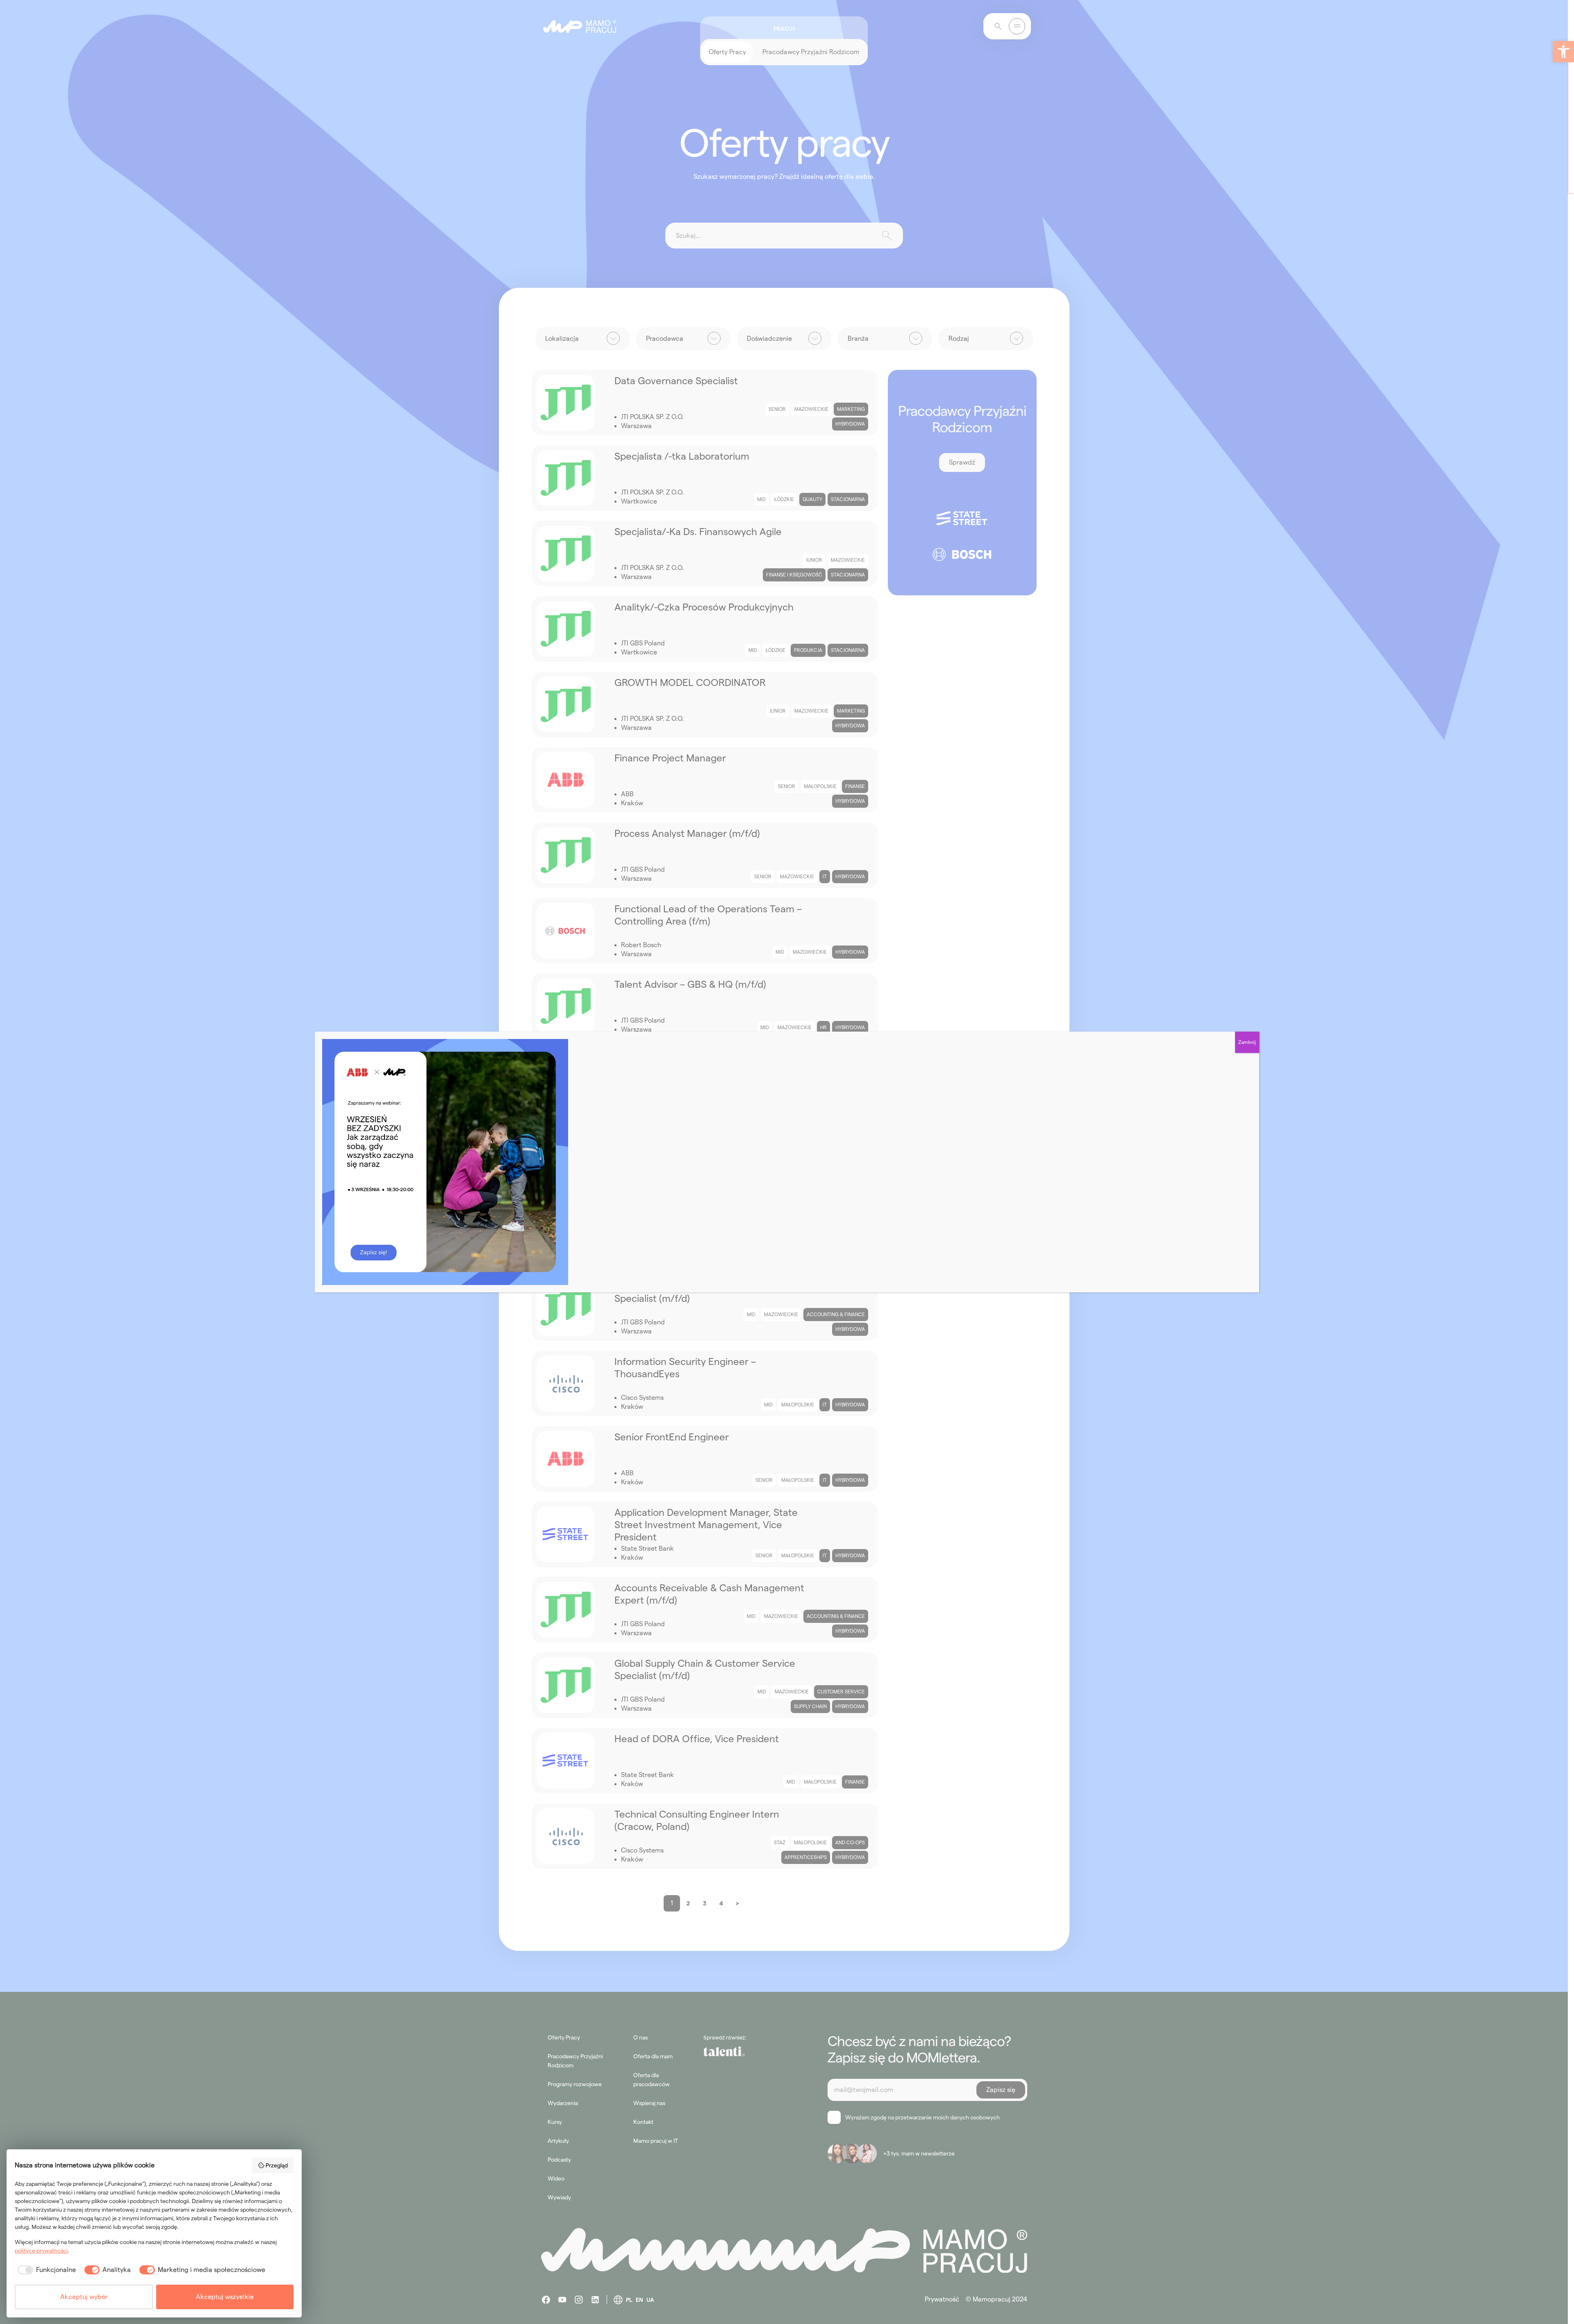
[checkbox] (45, 2270)
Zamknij (1247, 1042)
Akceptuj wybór (84, 2297)
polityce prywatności (41, 2251)
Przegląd (277, 2165)
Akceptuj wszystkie (225, 2297)
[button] (1563, 52)
